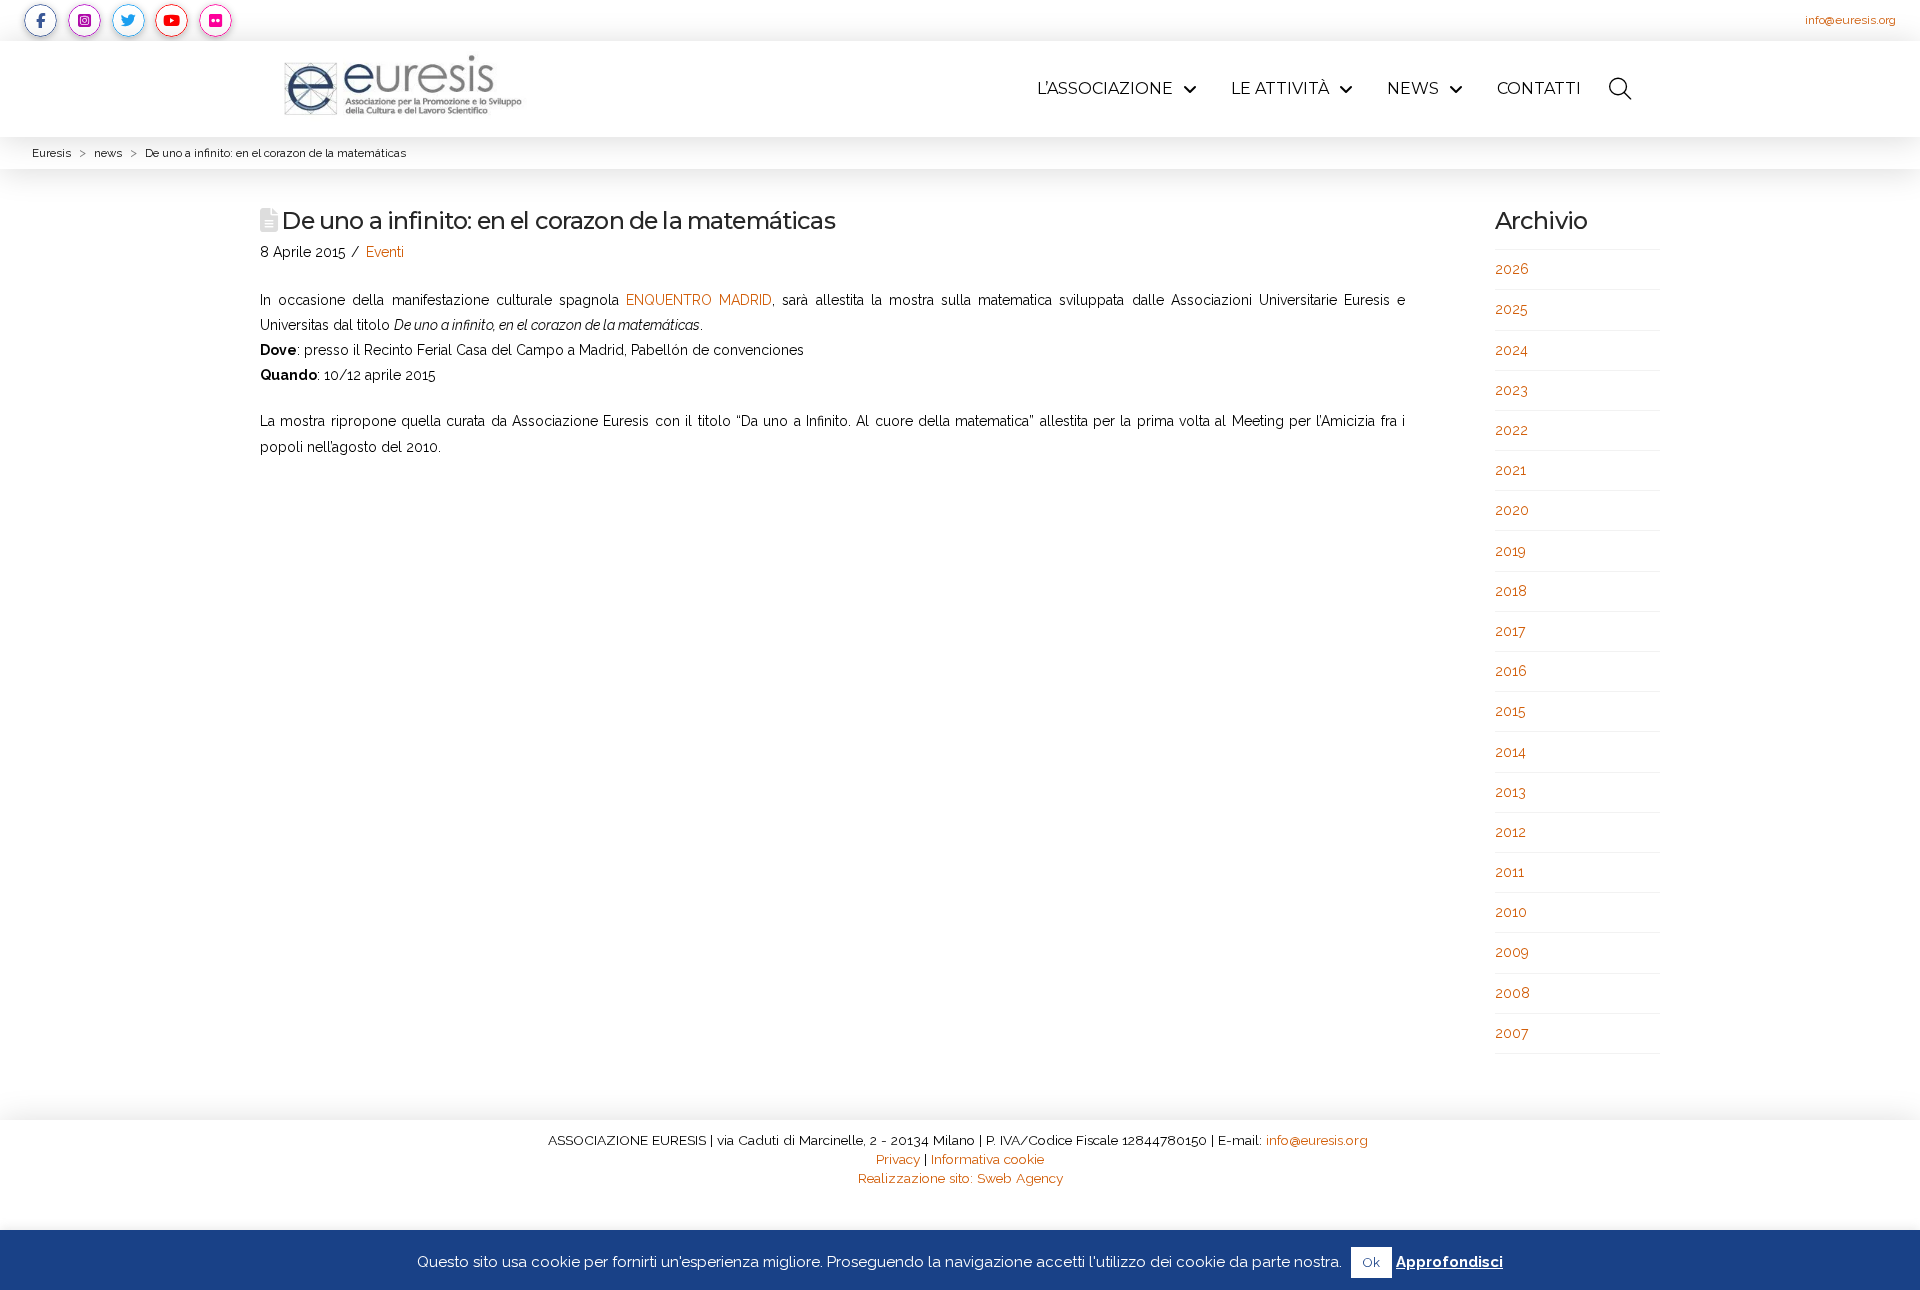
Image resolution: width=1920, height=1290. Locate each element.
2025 (1511, 309)
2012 (1510, 832)
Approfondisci (1449, 1262)
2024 (1511, 350)
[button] (1620, 89)
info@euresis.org (1850, 20)
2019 (1510, 551)
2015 (1510, 711)
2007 (1511, 1033)
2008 (1512, 993)
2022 (1511, 430)
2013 (1510, 792)
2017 (1510, 631)
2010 (1511, 912)
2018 (1511, 591)
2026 (1512, 269)
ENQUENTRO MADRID (699, 300)
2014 (1510, 752)
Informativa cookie (987, 1159)
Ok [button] (1371, 1262)
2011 (1509, 872)
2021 (1510, 470)
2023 (1511, 390)
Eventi (385, 252)
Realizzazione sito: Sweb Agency (960, 1178)
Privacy (898, 1159)
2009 (1512, 952)
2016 (1511, 671)
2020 (1512, 510)
